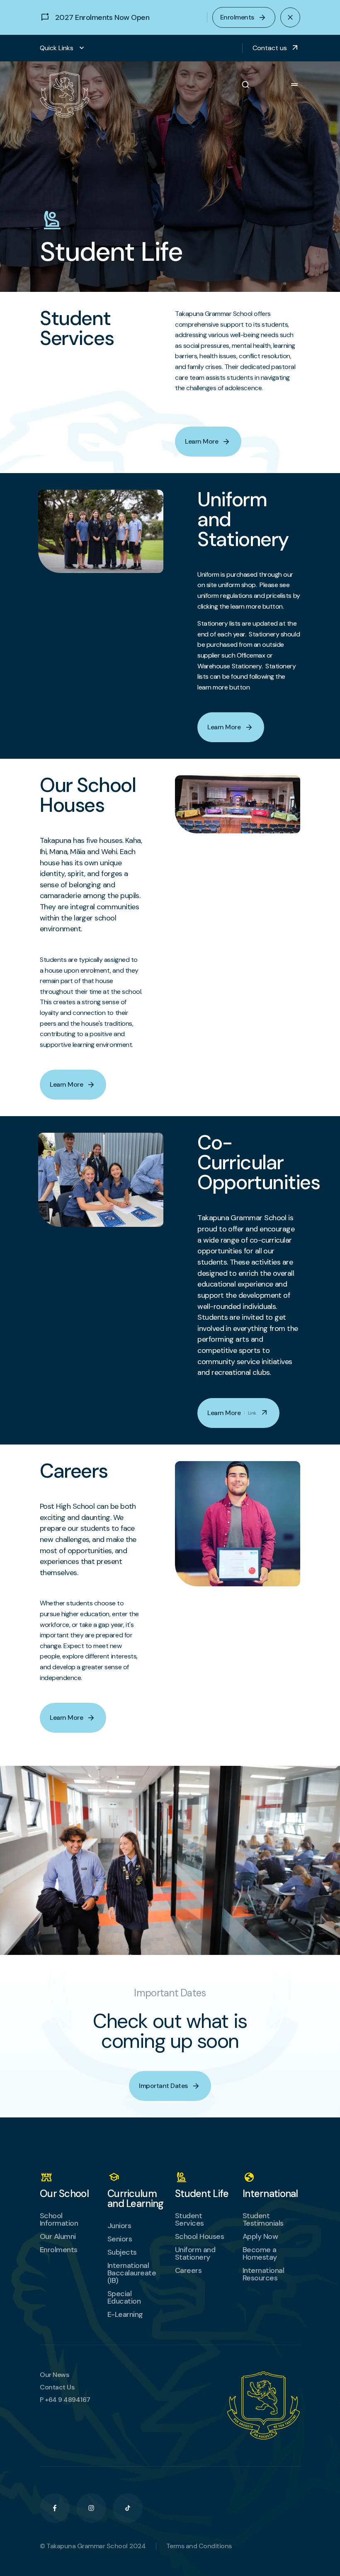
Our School (64, 2194)
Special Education (124, 2297)
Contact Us (57, 2387)
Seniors (120, 2239)
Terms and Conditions (199, 2546)
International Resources (263, 2274)
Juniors (119, 2226)
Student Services (189, 2219)
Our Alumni (58, 2236)
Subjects (122, 2252)
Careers (188, 2270)
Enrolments (59, 2250)
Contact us (276, 48)
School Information (59, 2219)
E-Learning (125, 2314)
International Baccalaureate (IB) (132, 2273)
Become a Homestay (260, 2253)
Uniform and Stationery (195, 2253)
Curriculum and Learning (135, 2199)
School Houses (199, 2236)
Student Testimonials (263, 2219)
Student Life (202, 2194)
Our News (54, 2375)
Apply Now (260, 2236)
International (270, 2194)
